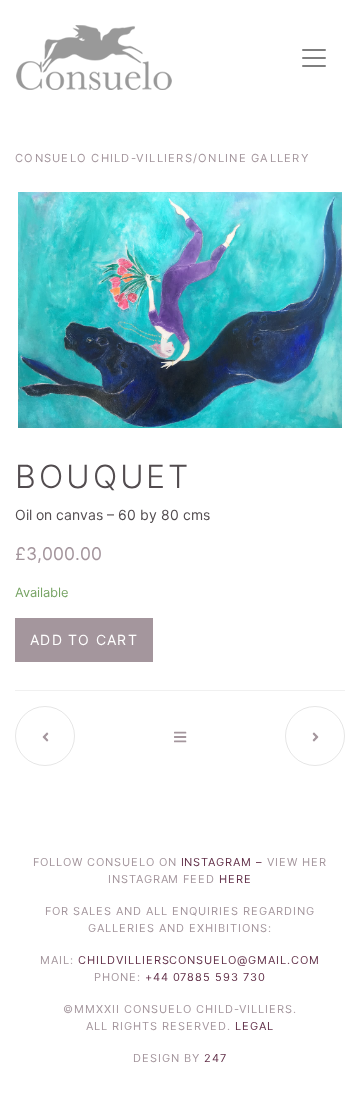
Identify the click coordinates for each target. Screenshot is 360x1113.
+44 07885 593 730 (206, 977)
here (235, 879)
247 (215, 1058)
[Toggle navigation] (314, 58)
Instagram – (224, 862)
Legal (254, 1026)
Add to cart (84, 639)
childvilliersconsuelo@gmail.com (199, 960)
